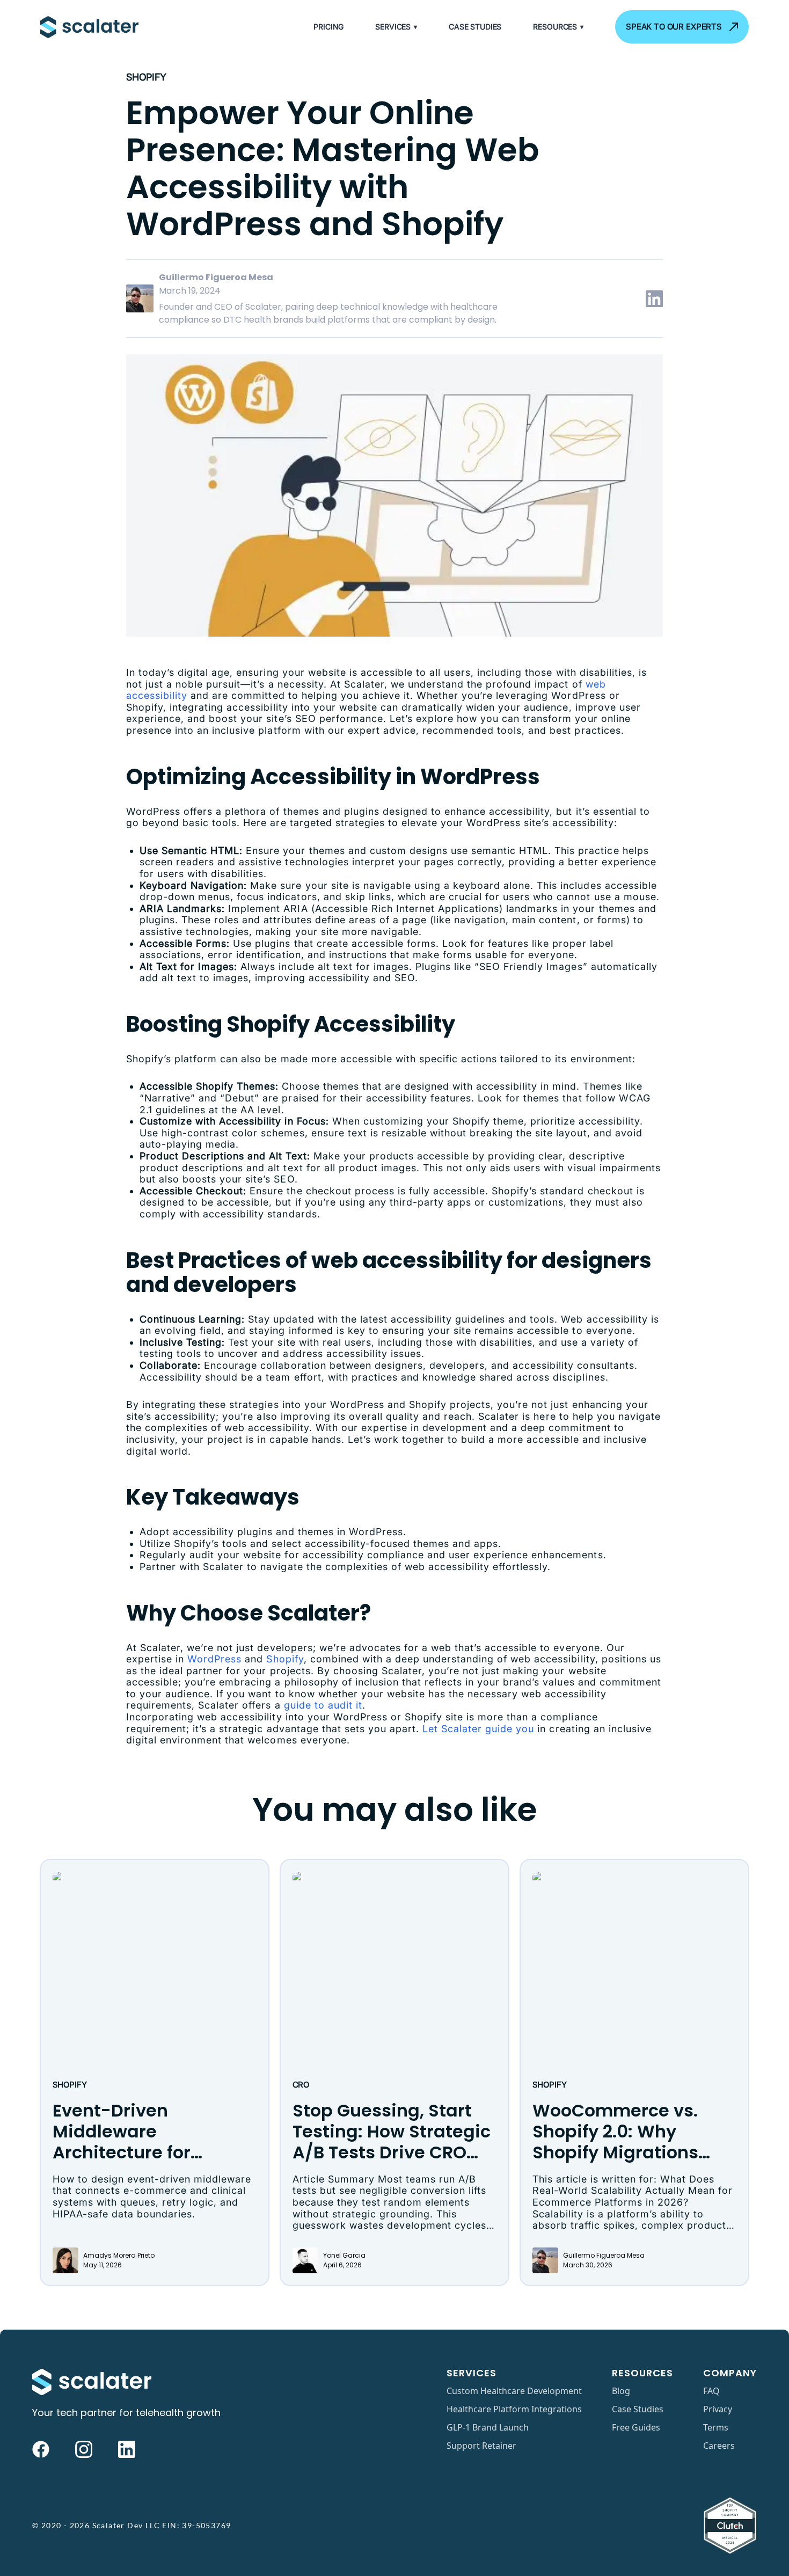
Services (396, 27)
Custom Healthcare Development (514, 2391)
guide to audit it (323, 1705)
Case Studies (475, 27)
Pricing (328, 27)
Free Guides (636, 2427)
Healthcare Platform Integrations (514, 2409)
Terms (716, 2427)
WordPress (214, 1659)
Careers (719, 2446)
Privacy (718, 2409)
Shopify (146, 77)
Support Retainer (481, 2446)
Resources (558, 27)
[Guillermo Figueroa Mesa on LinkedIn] (654, 298)
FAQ (711, 2391)
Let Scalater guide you (478, 1729)
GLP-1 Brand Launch (488, 2427)
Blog (621, 2391)
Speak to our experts (674, 27)
